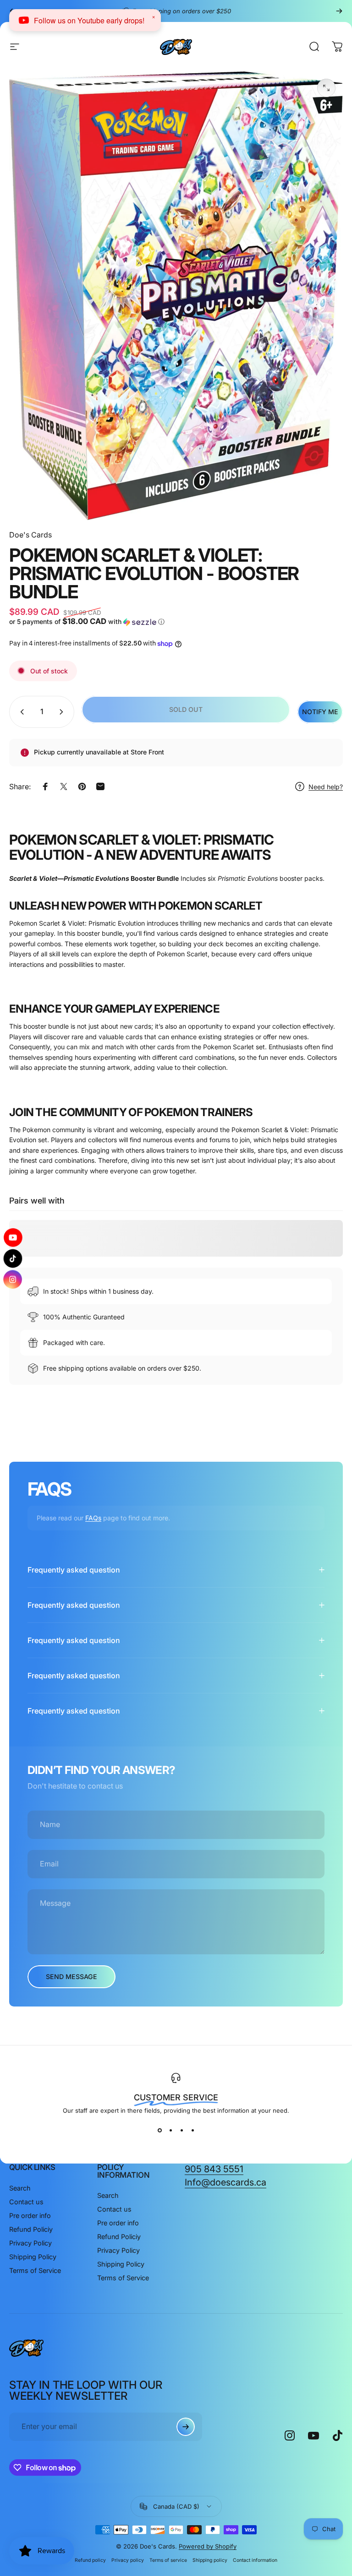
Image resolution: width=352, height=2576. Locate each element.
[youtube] (13, 1238)
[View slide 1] (159, 2131)
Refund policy (90, 2560)
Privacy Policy (30, 2243)
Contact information (255, 2560)
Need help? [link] (326, 787)
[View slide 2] (170, 2131)
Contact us (26, 2202)
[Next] (339, 11)
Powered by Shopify (208, 2546)
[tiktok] (13, 1258)
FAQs (93, 1518)
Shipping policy (210, 2560)
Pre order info (30, 2215)
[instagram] (13, 1279)
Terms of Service (35, 2270)
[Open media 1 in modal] (326, 88)
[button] (91, 622)
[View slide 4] (192, 2131)
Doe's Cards (30, 535)
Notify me (320, 712)
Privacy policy (128, 2560)
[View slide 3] (181, 2131)
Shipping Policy (33, 2257)
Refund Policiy (31, 2229)
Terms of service (168, 2560)
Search (20, 2188)
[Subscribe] (186, 2427)
